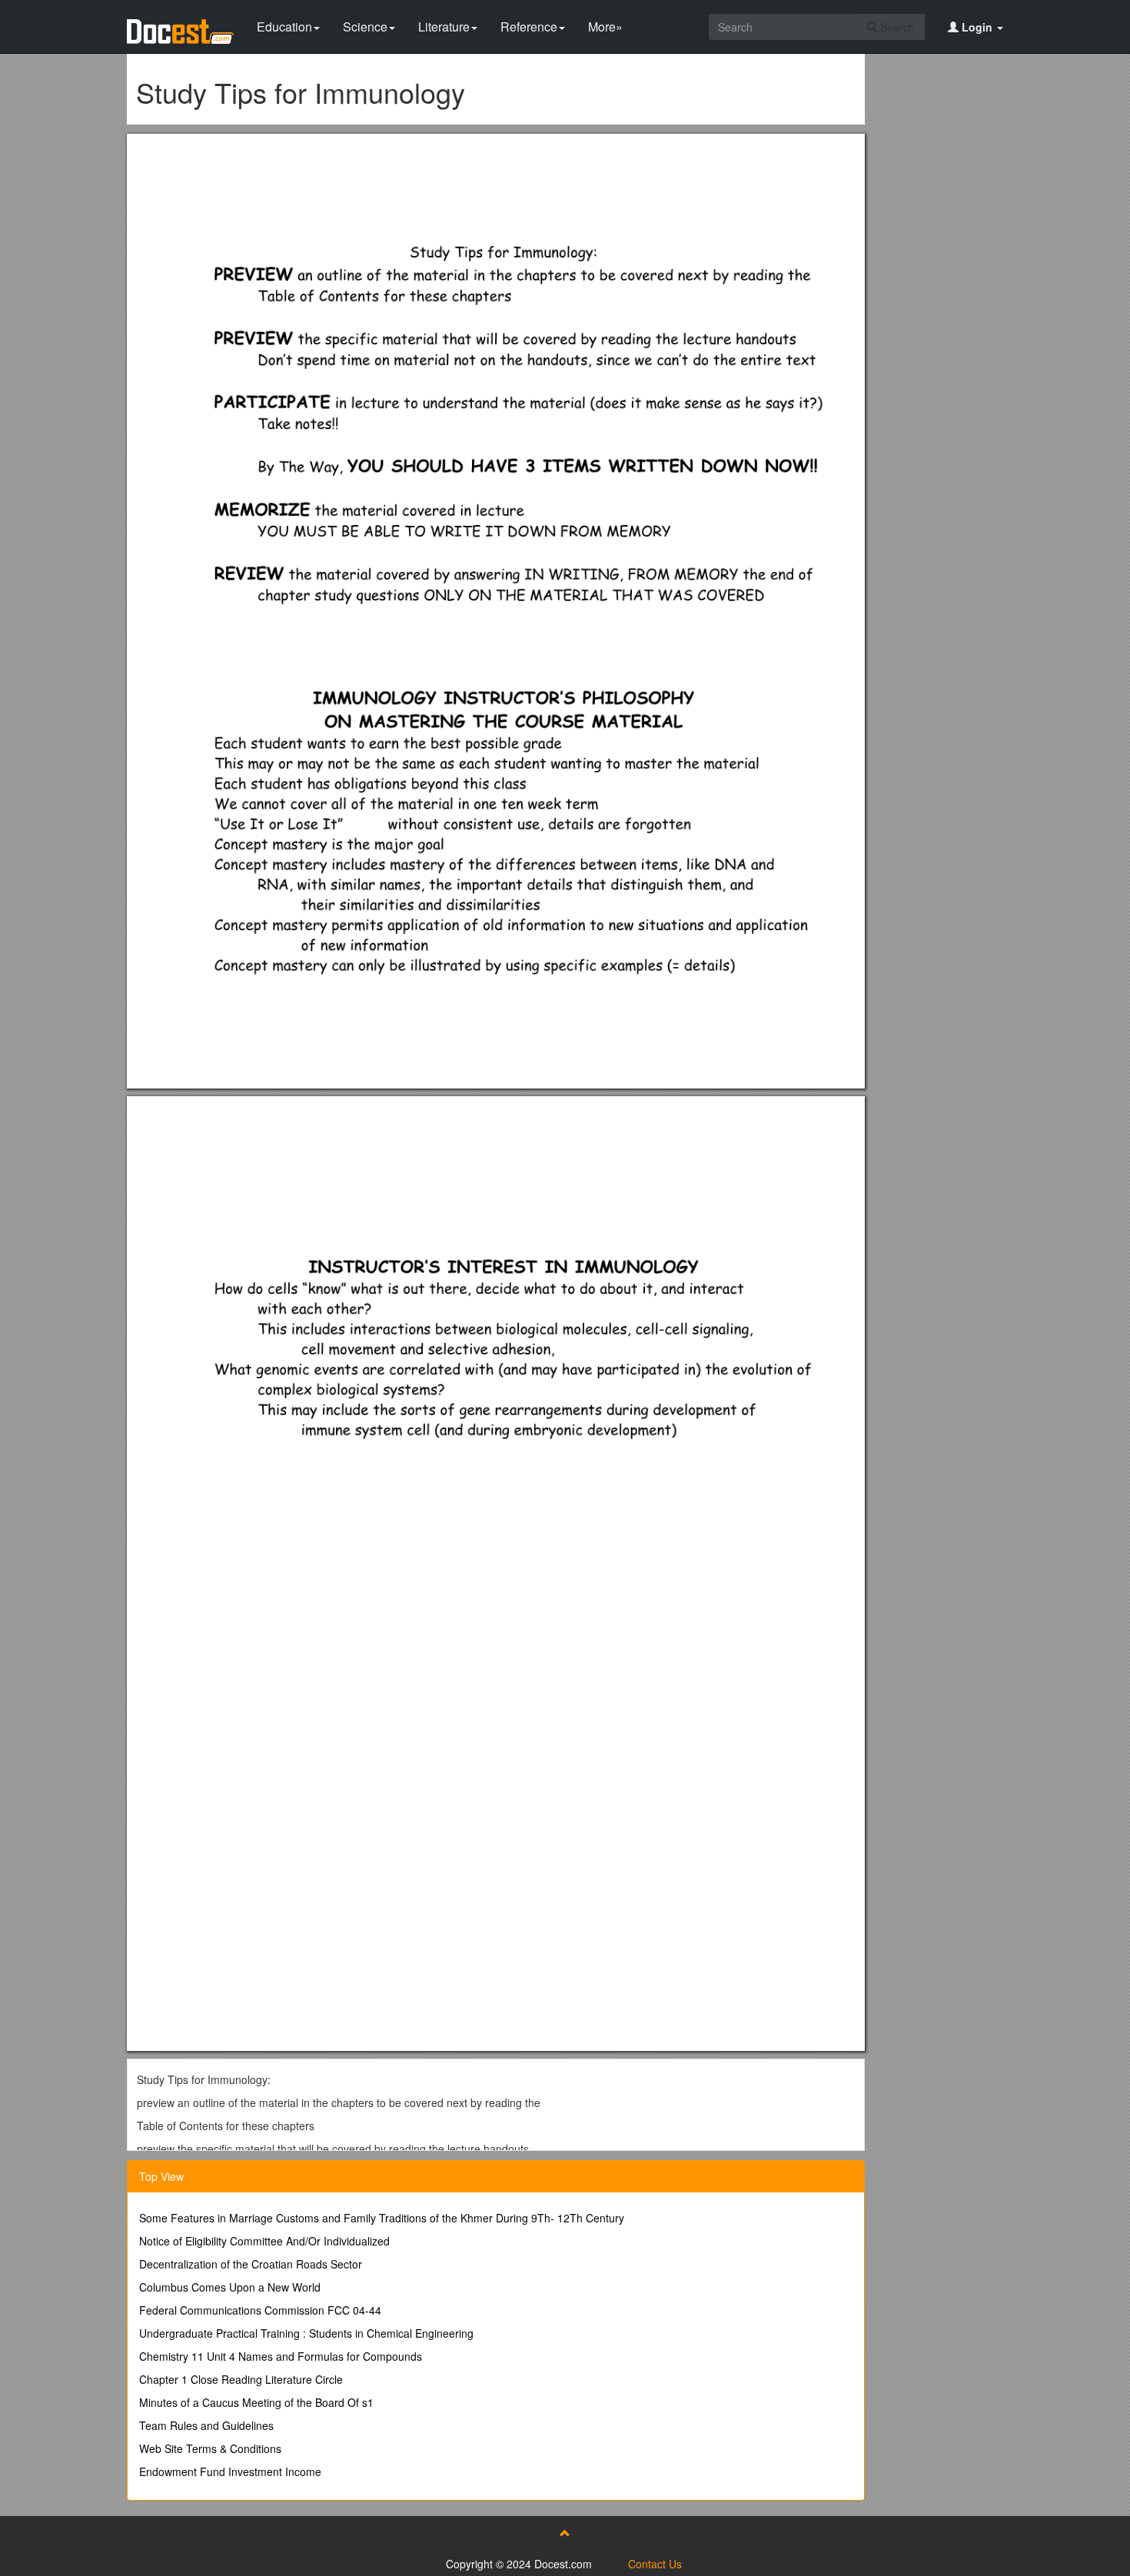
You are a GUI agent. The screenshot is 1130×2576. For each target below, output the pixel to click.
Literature (444, 27)
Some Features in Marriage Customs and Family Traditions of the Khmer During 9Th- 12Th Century (382, 2218)
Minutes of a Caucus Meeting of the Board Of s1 (256, 2402)
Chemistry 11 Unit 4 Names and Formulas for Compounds (281, 2356)
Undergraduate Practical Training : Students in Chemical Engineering (306, 2333)
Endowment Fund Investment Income (230, 2471)
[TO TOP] (565, 2533)
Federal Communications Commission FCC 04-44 (260, 2310)
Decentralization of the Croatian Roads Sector (251, 2264)
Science (365, 27)
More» (605, 27)
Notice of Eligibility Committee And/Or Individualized (264, 2241)
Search (896, 27)
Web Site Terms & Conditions (210, 2448)
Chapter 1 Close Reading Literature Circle (241, 2379)
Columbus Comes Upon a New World (230, 2287)
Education (284, 27)
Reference (529, 27)
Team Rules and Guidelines (206, 2425)
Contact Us (655, 2564)
